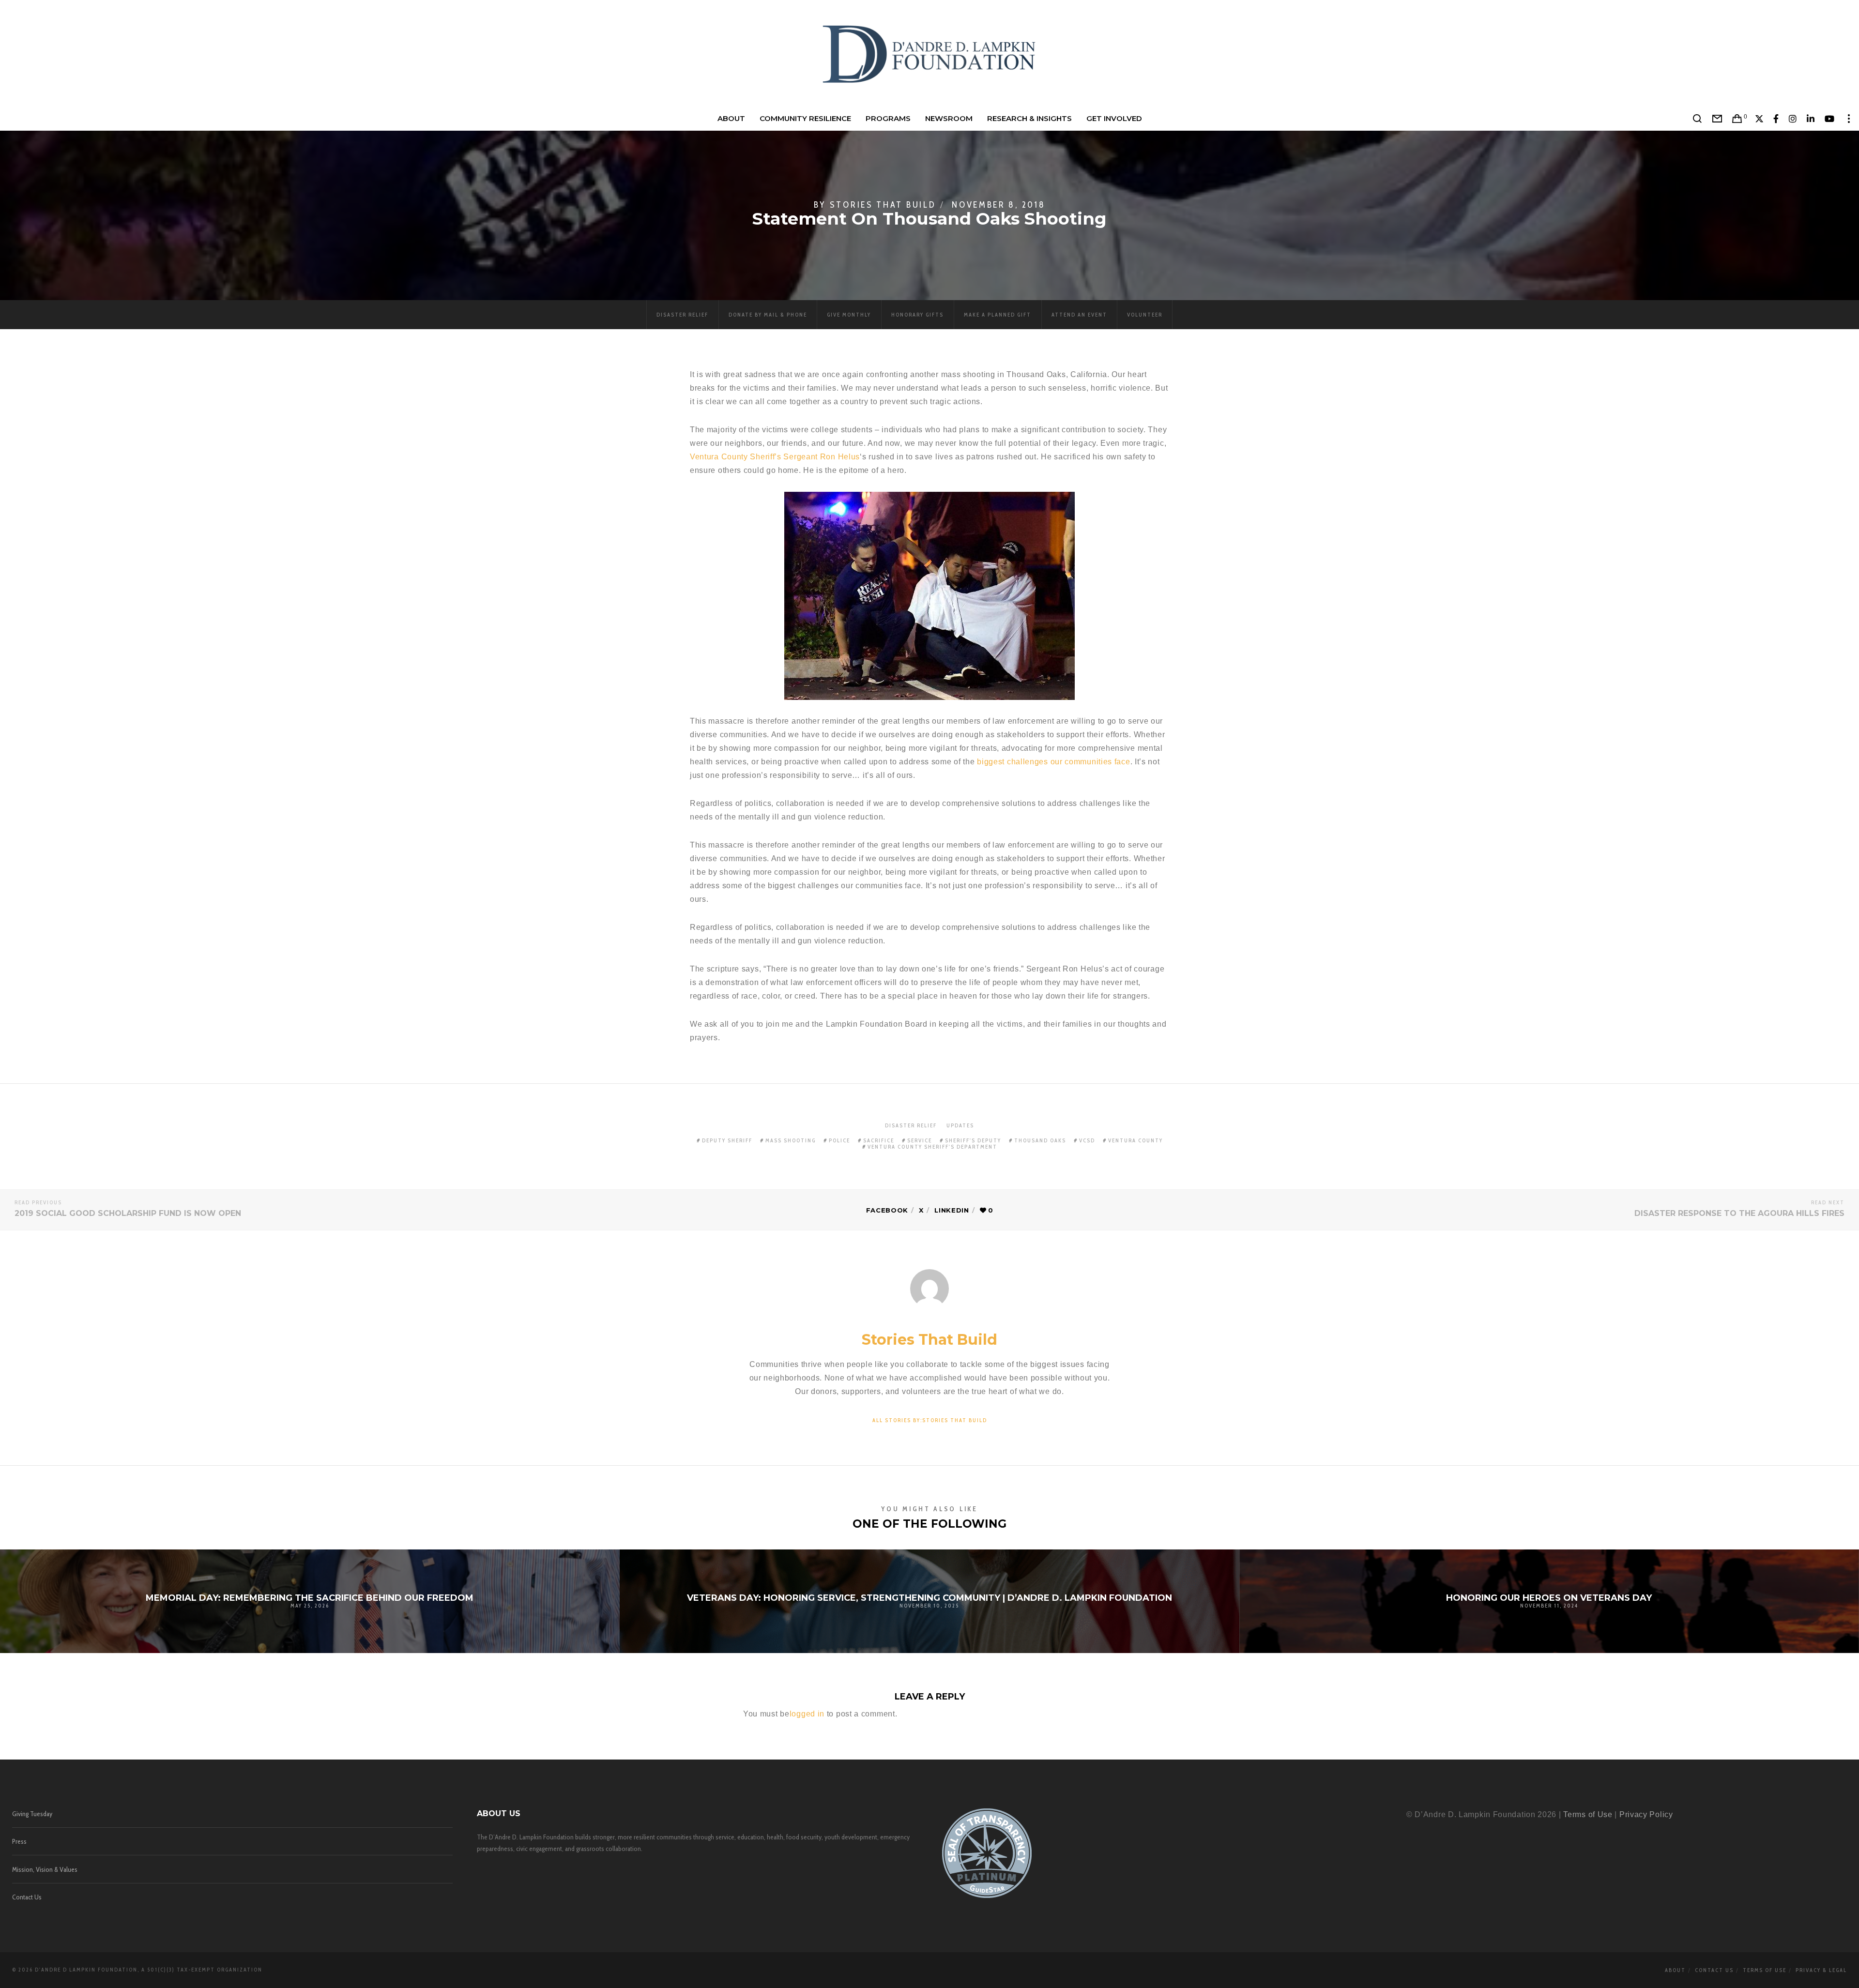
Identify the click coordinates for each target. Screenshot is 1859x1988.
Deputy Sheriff (727, 1140)
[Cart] (1737, 119)
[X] (1760, 119)
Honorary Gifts (917, 315)
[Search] (1698, 119)
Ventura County (1135, 1140)
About (1675, 1970)
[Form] (1717, 119)
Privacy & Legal (1821, 1970)
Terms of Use (1588, 1814)
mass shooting (791, 1140)
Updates (960, 1125)
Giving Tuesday (32, 1814)
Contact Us (27, 1897)
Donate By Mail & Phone (768, 315)
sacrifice (879, 1140)
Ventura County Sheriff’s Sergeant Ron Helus (775, 457)
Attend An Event (1079, 315)
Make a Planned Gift (998, 315)
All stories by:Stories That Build (930, 1420)
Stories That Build (883, 205)
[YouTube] (1830, 119)
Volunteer (1145, 315)
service (920, 1140)
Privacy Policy (1646, 1814)
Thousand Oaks (1040, 1140)
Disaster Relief (682, 315)
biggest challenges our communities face (1053, 762)
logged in (807, 1714)
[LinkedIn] (1811, 119)
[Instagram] (1793, 119)
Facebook (887, 1210)
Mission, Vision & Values (45, 1869)
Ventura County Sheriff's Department (932, 1147)
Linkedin (952, 1210)
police (839, 1140)
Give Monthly (849, 315)
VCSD (1087, 1140)
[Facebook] (1776, 119)
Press (19, 1841)
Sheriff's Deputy (973, 1140)
